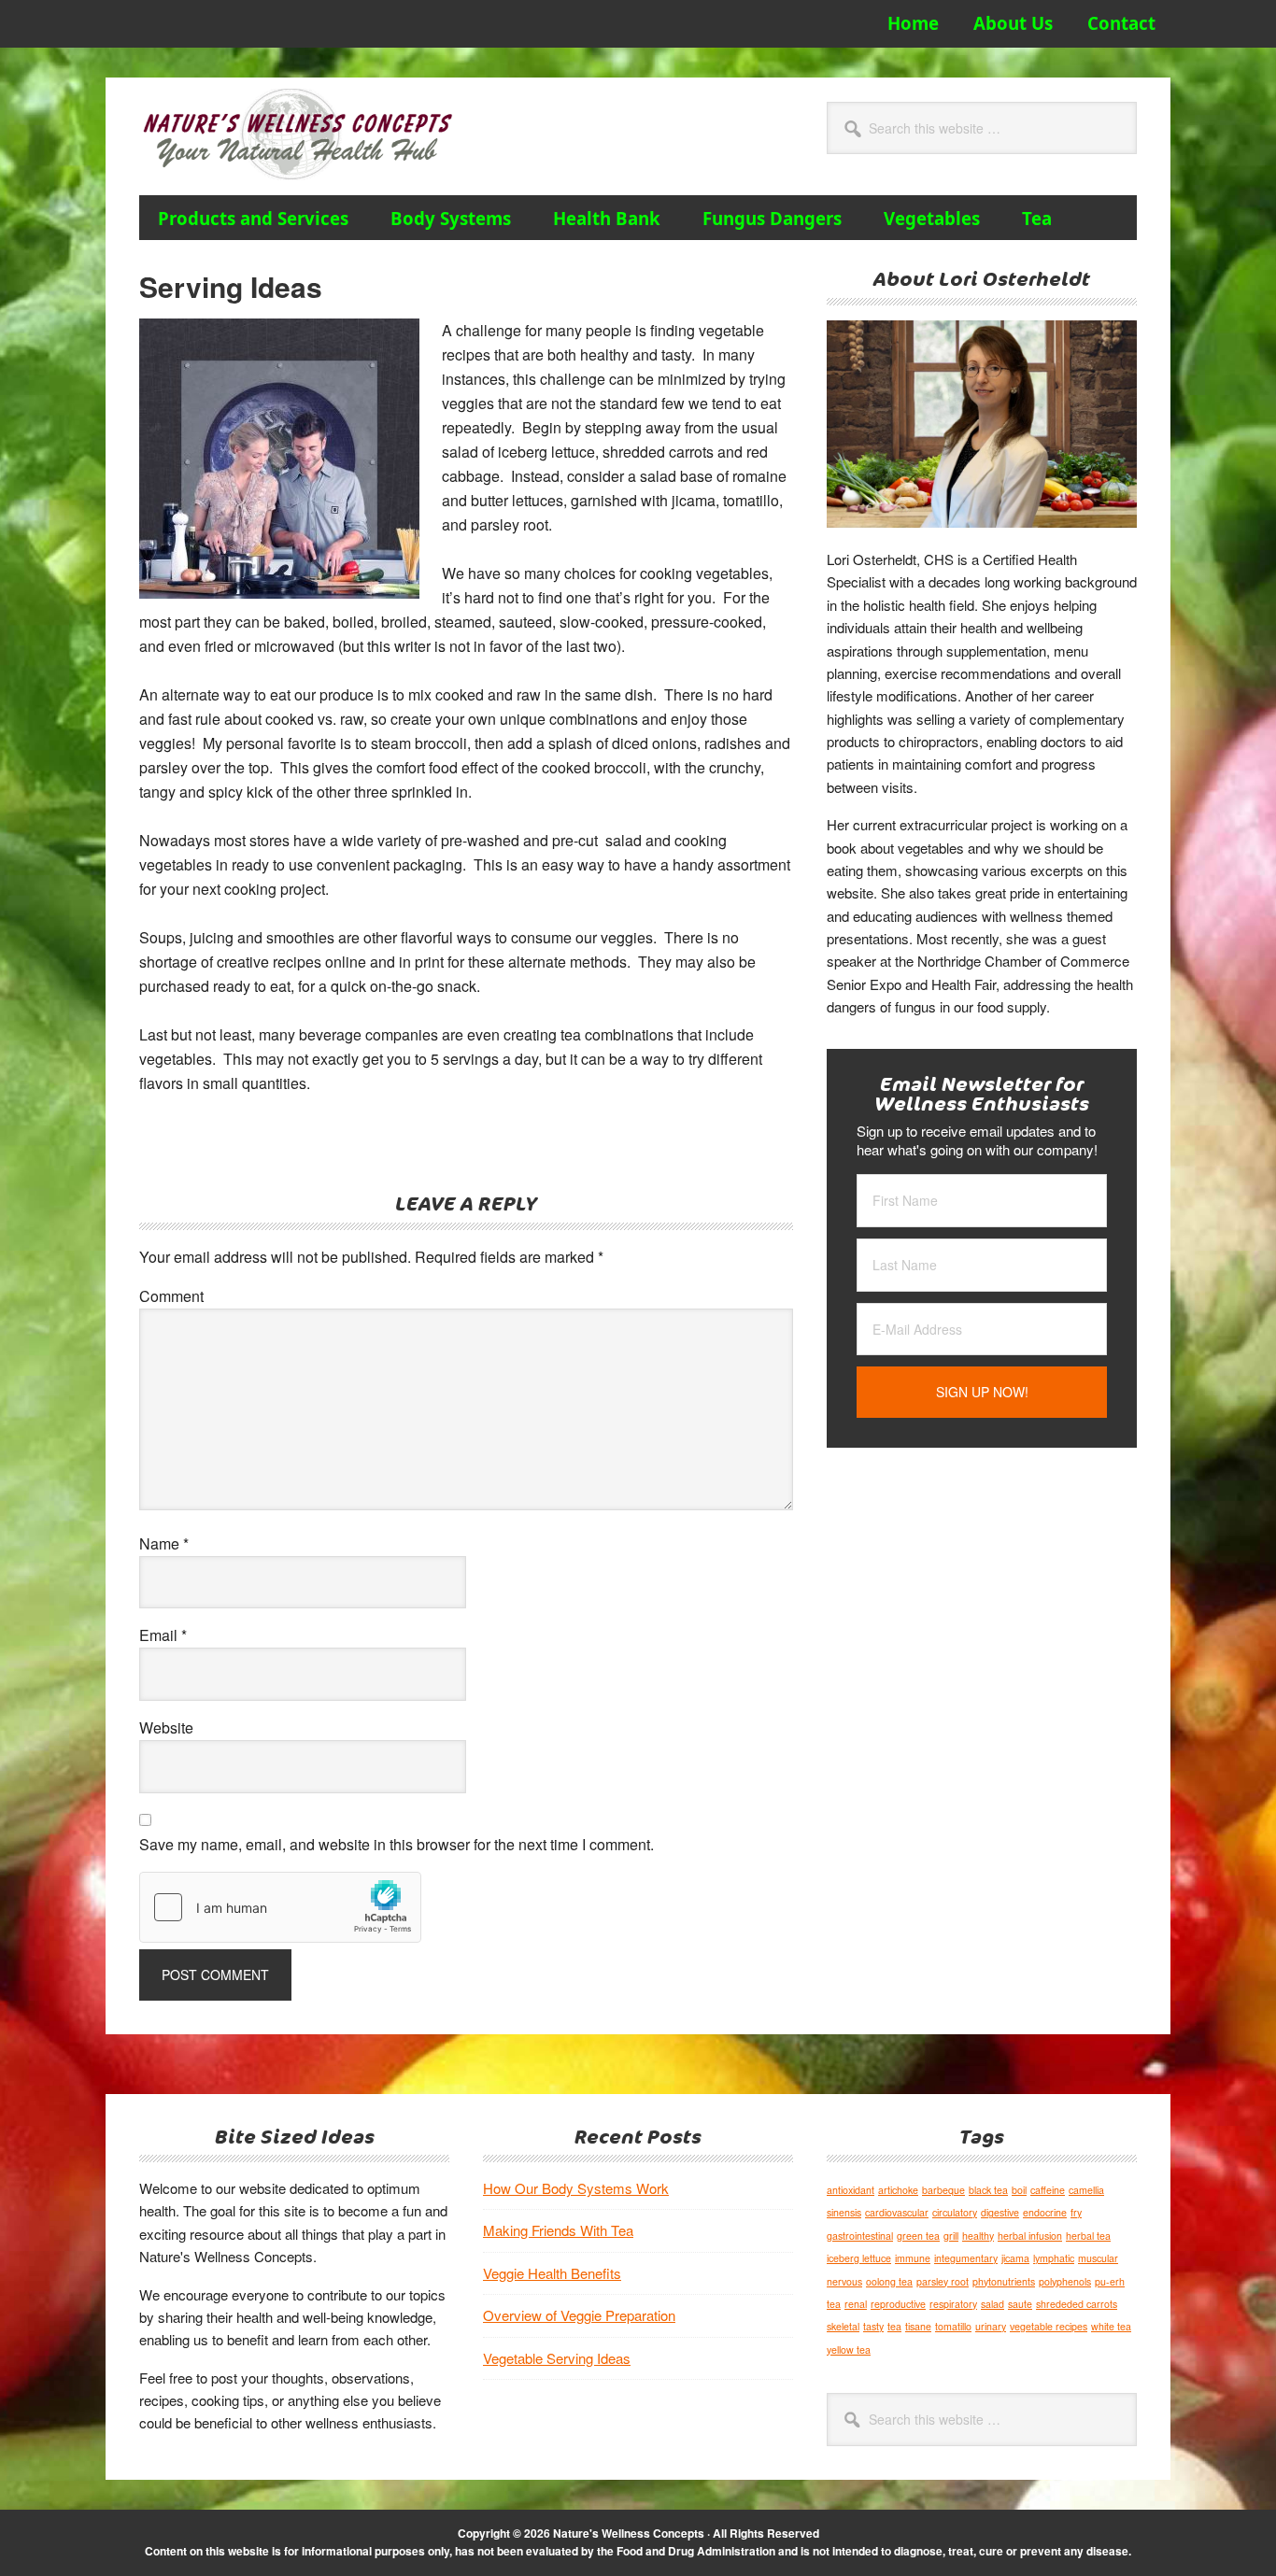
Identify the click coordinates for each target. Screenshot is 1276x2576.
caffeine (1048, 2190)
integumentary (966, 2258)
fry (1076, 2212)
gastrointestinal (860, 2236)
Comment (171, 1296)
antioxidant (851, 2190)
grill (951, 2236)
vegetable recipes (1049, 2326)
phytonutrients (1004, 2281)
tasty (873, 2326)
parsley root (943, 2281)
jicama (1015, 2258)
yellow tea (849, 2350)
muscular (1098, 2258)
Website (166, 1727)
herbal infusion (1030, 2236)
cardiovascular (897, 2212)
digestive (1000, 2212)
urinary (991, 2326)
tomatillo (953, 2326)
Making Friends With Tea (558, 2230)
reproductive (898, 2304)
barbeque (943, 2190)
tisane (918, 2326)
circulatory (955, 2212)
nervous (844, 2281)
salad (992, 2304)
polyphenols (1065, 2281)
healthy (978, 2236)
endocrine (1045, 2212)
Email (163, 1635)
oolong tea (889, 2281)
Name (164, 1543)
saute (1020, 2304)
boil (1019, 2190)
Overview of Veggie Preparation (579, 2315)
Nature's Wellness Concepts (307, 134)
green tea (918, 2236)
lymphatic (1054, 2258)
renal (856, 2304)
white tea (1111, 2326)
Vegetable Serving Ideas (557, 2358)
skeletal (843, 2326)
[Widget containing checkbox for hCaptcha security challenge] (280, 1907)
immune (913, 2258)
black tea (988, 2190)
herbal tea (1088, 2236)
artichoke (898, 2190)
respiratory (953, 2304)
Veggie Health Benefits (552, 2273)
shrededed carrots (1077, 2304)
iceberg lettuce (859, 2258)
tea (894, 2326)
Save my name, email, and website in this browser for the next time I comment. (397, 1844)
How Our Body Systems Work (576, 2188)
